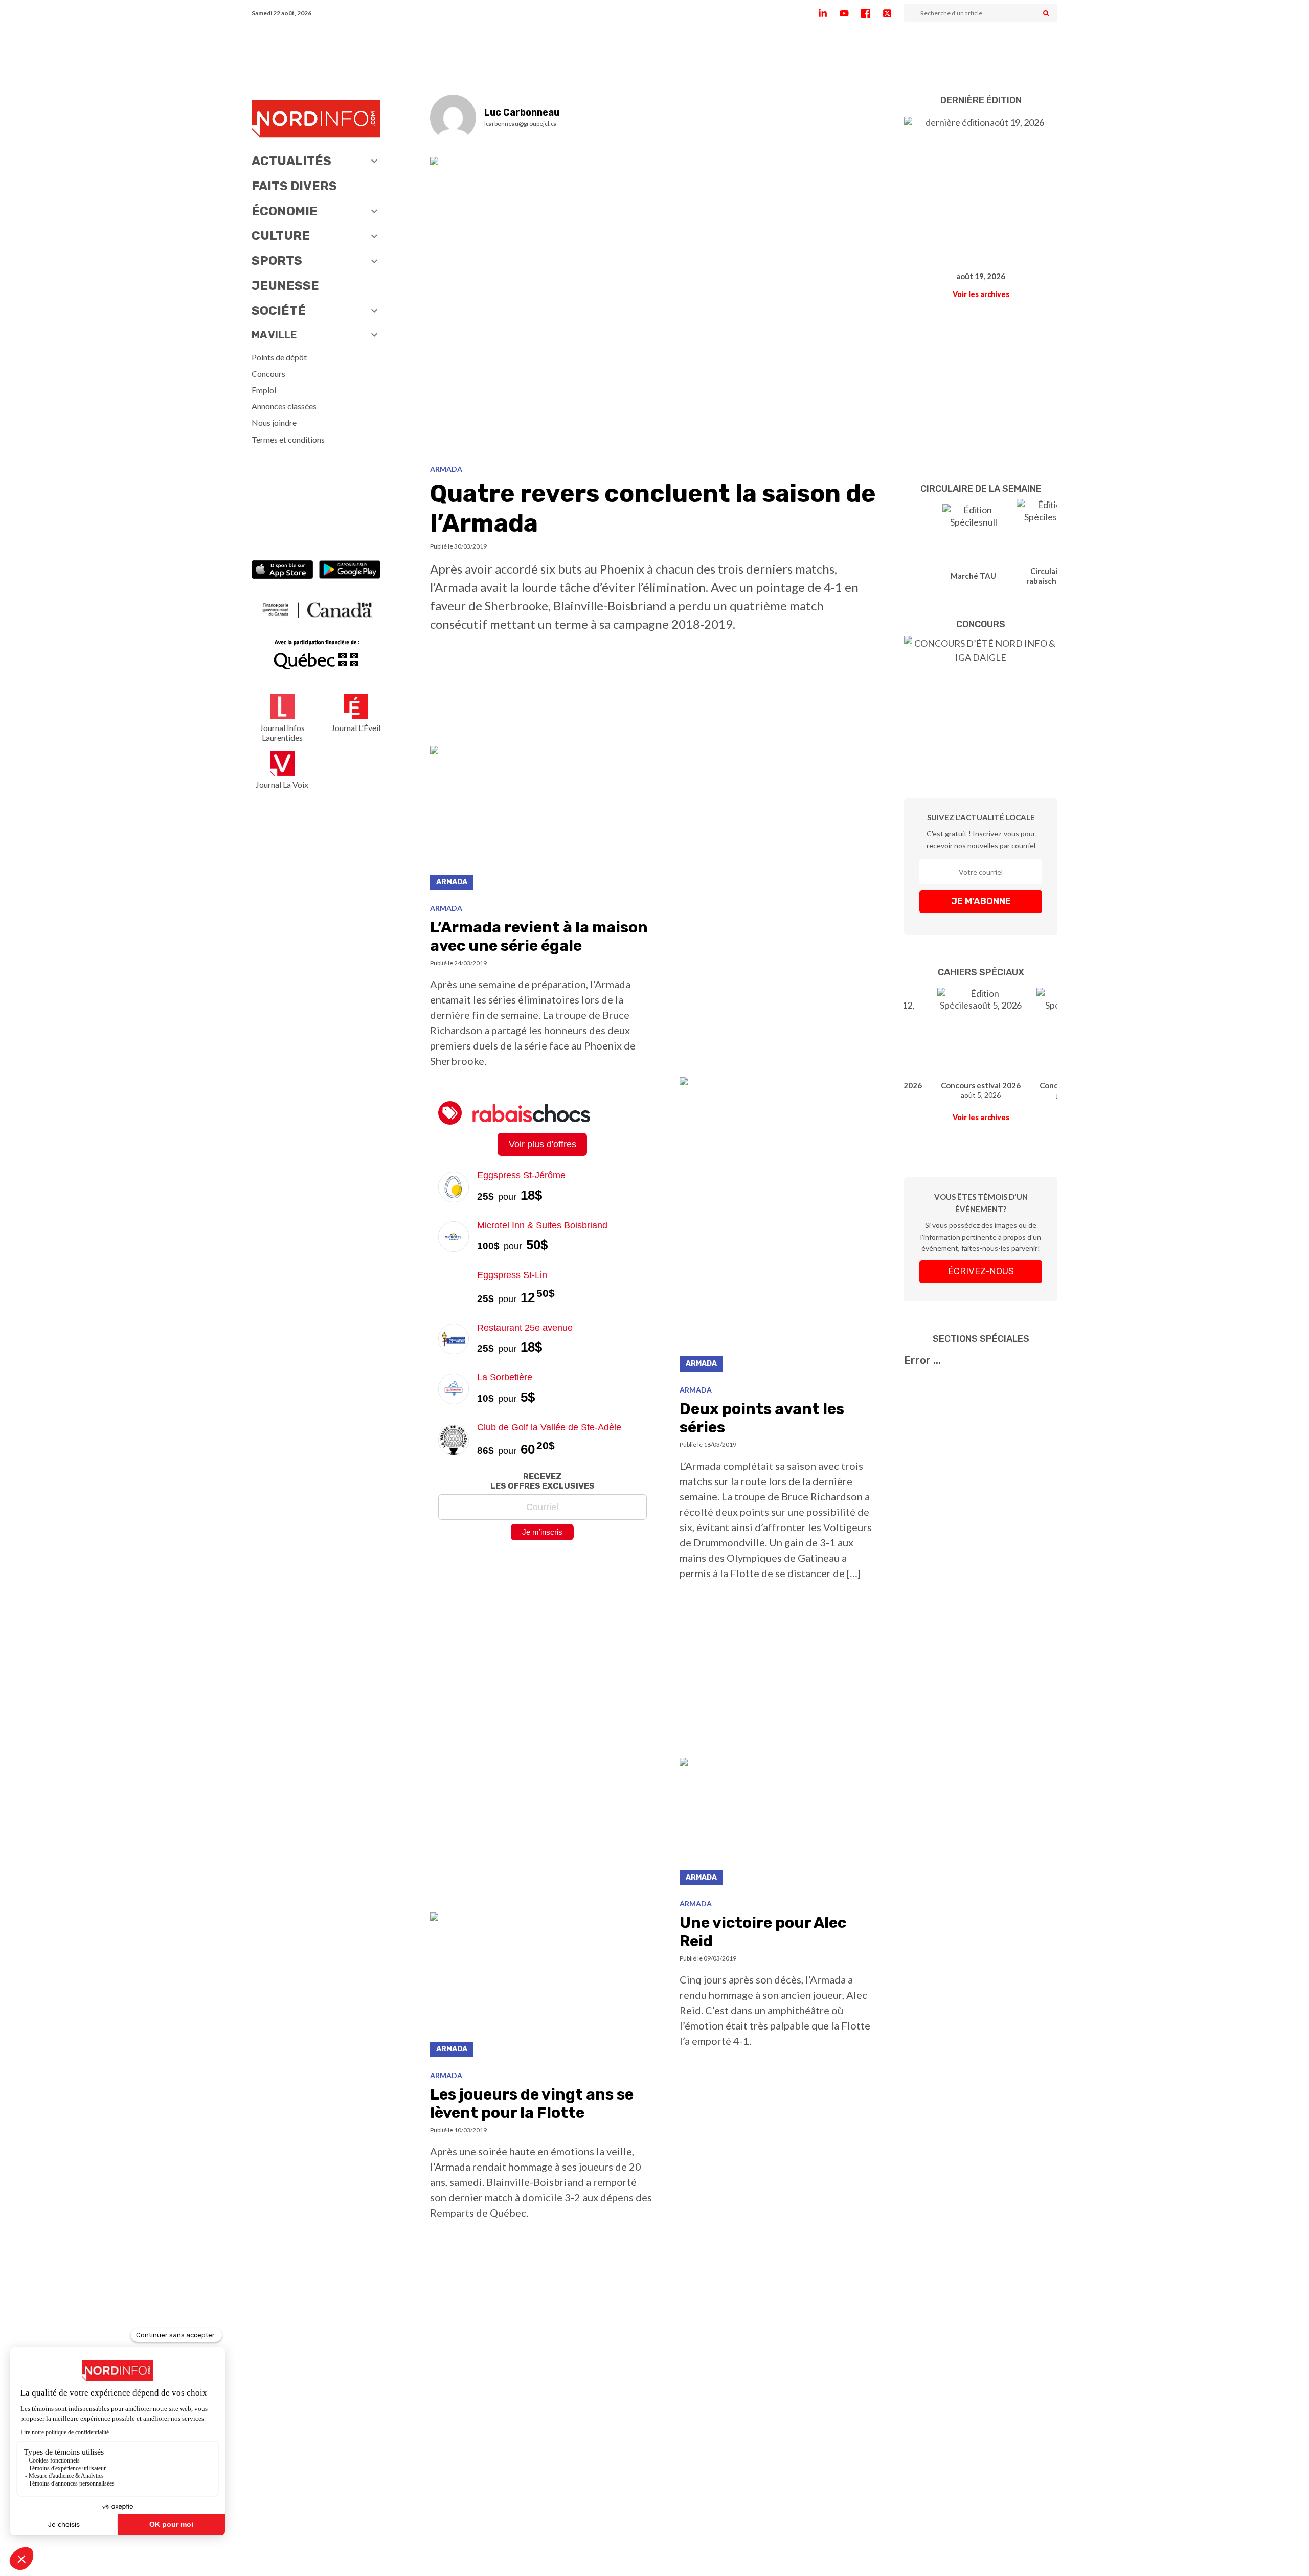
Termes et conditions (288, 439)
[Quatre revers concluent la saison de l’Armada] (655, 307)
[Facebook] (872, 13)
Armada (446, 469)
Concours (268, 373)
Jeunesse (285, 286)
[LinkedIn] (829, 13)
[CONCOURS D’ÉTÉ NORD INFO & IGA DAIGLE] (981, 702)
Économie (285, 211)
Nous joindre (274, 423)
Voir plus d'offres (543, 1144)
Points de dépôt (279, 357)
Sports (277, 261)
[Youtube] (850, 13)
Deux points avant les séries (762, 1418)
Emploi (264, 390)
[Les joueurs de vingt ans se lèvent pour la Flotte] (543, 1987)
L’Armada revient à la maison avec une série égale (539, 937)
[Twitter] (893, 13)
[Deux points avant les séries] (780, 1227)
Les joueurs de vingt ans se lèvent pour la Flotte (532, 2104)
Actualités (291, 161)
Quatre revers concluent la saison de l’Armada (653, 508)
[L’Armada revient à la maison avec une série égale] (543, 821)
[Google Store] (350, 571)
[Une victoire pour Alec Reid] (780, 1824)
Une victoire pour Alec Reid (763, 1932)
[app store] (282, 571)
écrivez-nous (981, 1271)
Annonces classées (284, 406)
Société (279, 311)
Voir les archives (981, 294)
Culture (281, 236)
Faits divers (294, 186)
